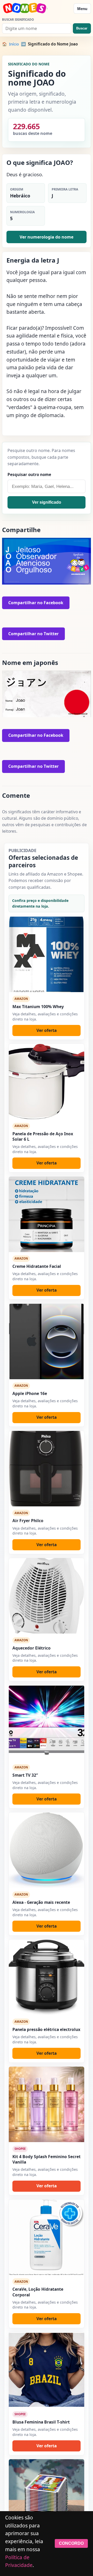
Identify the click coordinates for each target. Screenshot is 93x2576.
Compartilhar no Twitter (33, 634)
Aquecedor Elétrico (32, 1648)
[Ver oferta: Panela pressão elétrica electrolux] (47, 1977)
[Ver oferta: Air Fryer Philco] (47, 1469)
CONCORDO (71, 2543)
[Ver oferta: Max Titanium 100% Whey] (47, 954)
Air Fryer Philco (28, 1521)
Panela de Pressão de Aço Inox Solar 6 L (43, 1136)
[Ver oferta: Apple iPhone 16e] (47, 1341)
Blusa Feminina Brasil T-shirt (41, 2422)
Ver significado (47, 502)
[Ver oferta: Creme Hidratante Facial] (47, 1214)
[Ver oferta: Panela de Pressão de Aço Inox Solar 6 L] (47, 1082)
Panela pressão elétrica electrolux (46, 2029)
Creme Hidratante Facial (37, 1266)
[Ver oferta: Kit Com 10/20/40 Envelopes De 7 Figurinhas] (47, 2497)
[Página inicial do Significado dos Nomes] (36, 9)
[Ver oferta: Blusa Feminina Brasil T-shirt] (47, 2370)
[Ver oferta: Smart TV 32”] (47, 1723)
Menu (82, 9)
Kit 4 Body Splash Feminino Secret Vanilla (47, 2159)
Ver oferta (47, 1030)
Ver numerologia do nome (47, 237)
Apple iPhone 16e (30, 1393)
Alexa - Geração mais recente (41, 1902)
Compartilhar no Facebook (36, 603)
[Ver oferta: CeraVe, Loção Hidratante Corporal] (47, 2237)
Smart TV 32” (25, 1775)
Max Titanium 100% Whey (38, 1007)
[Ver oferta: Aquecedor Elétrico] (47, 1596)
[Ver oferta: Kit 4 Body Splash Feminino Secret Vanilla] (47, 2104)
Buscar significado (18, 20)
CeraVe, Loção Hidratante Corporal (38, 2292)
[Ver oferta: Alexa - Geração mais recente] (47, 1850)
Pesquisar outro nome (29, 474)
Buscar (82, 28)
